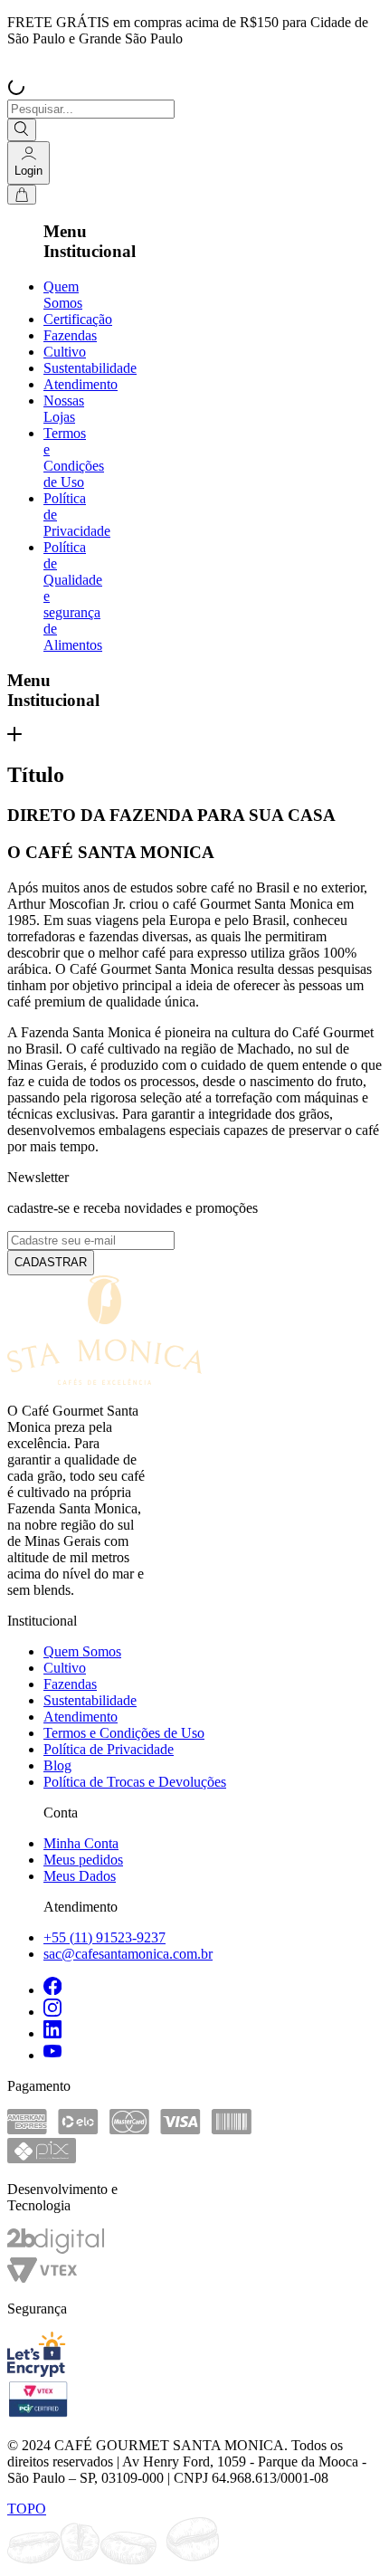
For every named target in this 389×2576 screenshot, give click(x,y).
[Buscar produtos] (22, 130)
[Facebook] (213, 1988)
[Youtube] (213, 2053)
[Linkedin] (213, 2031)
